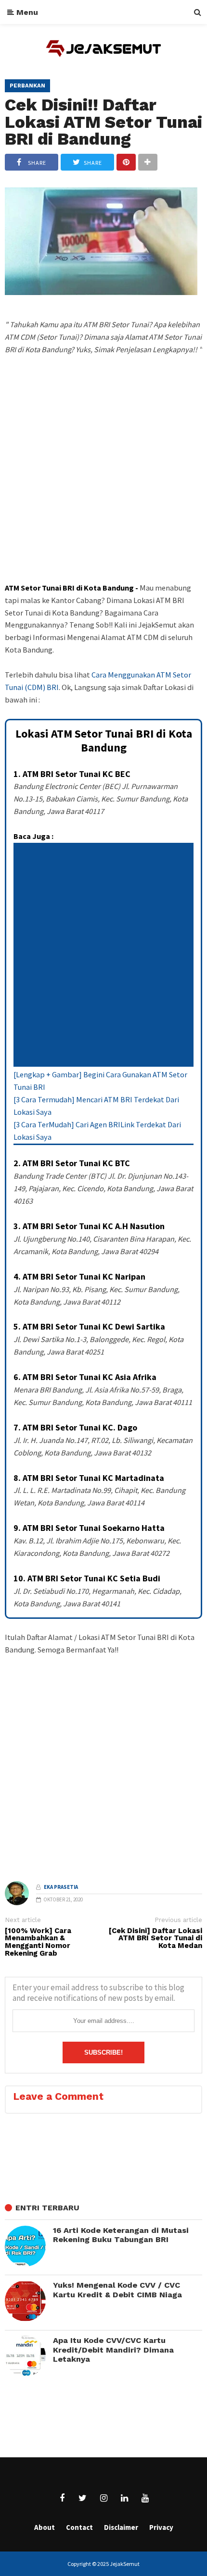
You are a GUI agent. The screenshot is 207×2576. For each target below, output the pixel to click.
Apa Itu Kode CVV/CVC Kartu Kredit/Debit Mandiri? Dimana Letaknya (113, 2350)
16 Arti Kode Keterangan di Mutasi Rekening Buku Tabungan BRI (121, 2235)
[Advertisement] (103, 486)
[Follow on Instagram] (103, 2498)
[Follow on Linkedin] (124, 2498)
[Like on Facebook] (62, 2498)
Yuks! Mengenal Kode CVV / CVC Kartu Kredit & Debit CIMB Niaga (117, 2290)
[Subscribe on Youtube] (145, 2498)
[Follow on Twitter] (83, 2498)
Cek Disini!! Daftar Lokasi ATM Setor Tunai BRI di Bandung (103, 122)
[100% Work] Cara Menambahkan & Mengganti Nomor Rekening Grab (38, 1942)
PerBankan (27, 86)
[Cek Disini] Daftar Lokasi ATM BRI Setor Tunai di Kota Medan (155, 1939)
